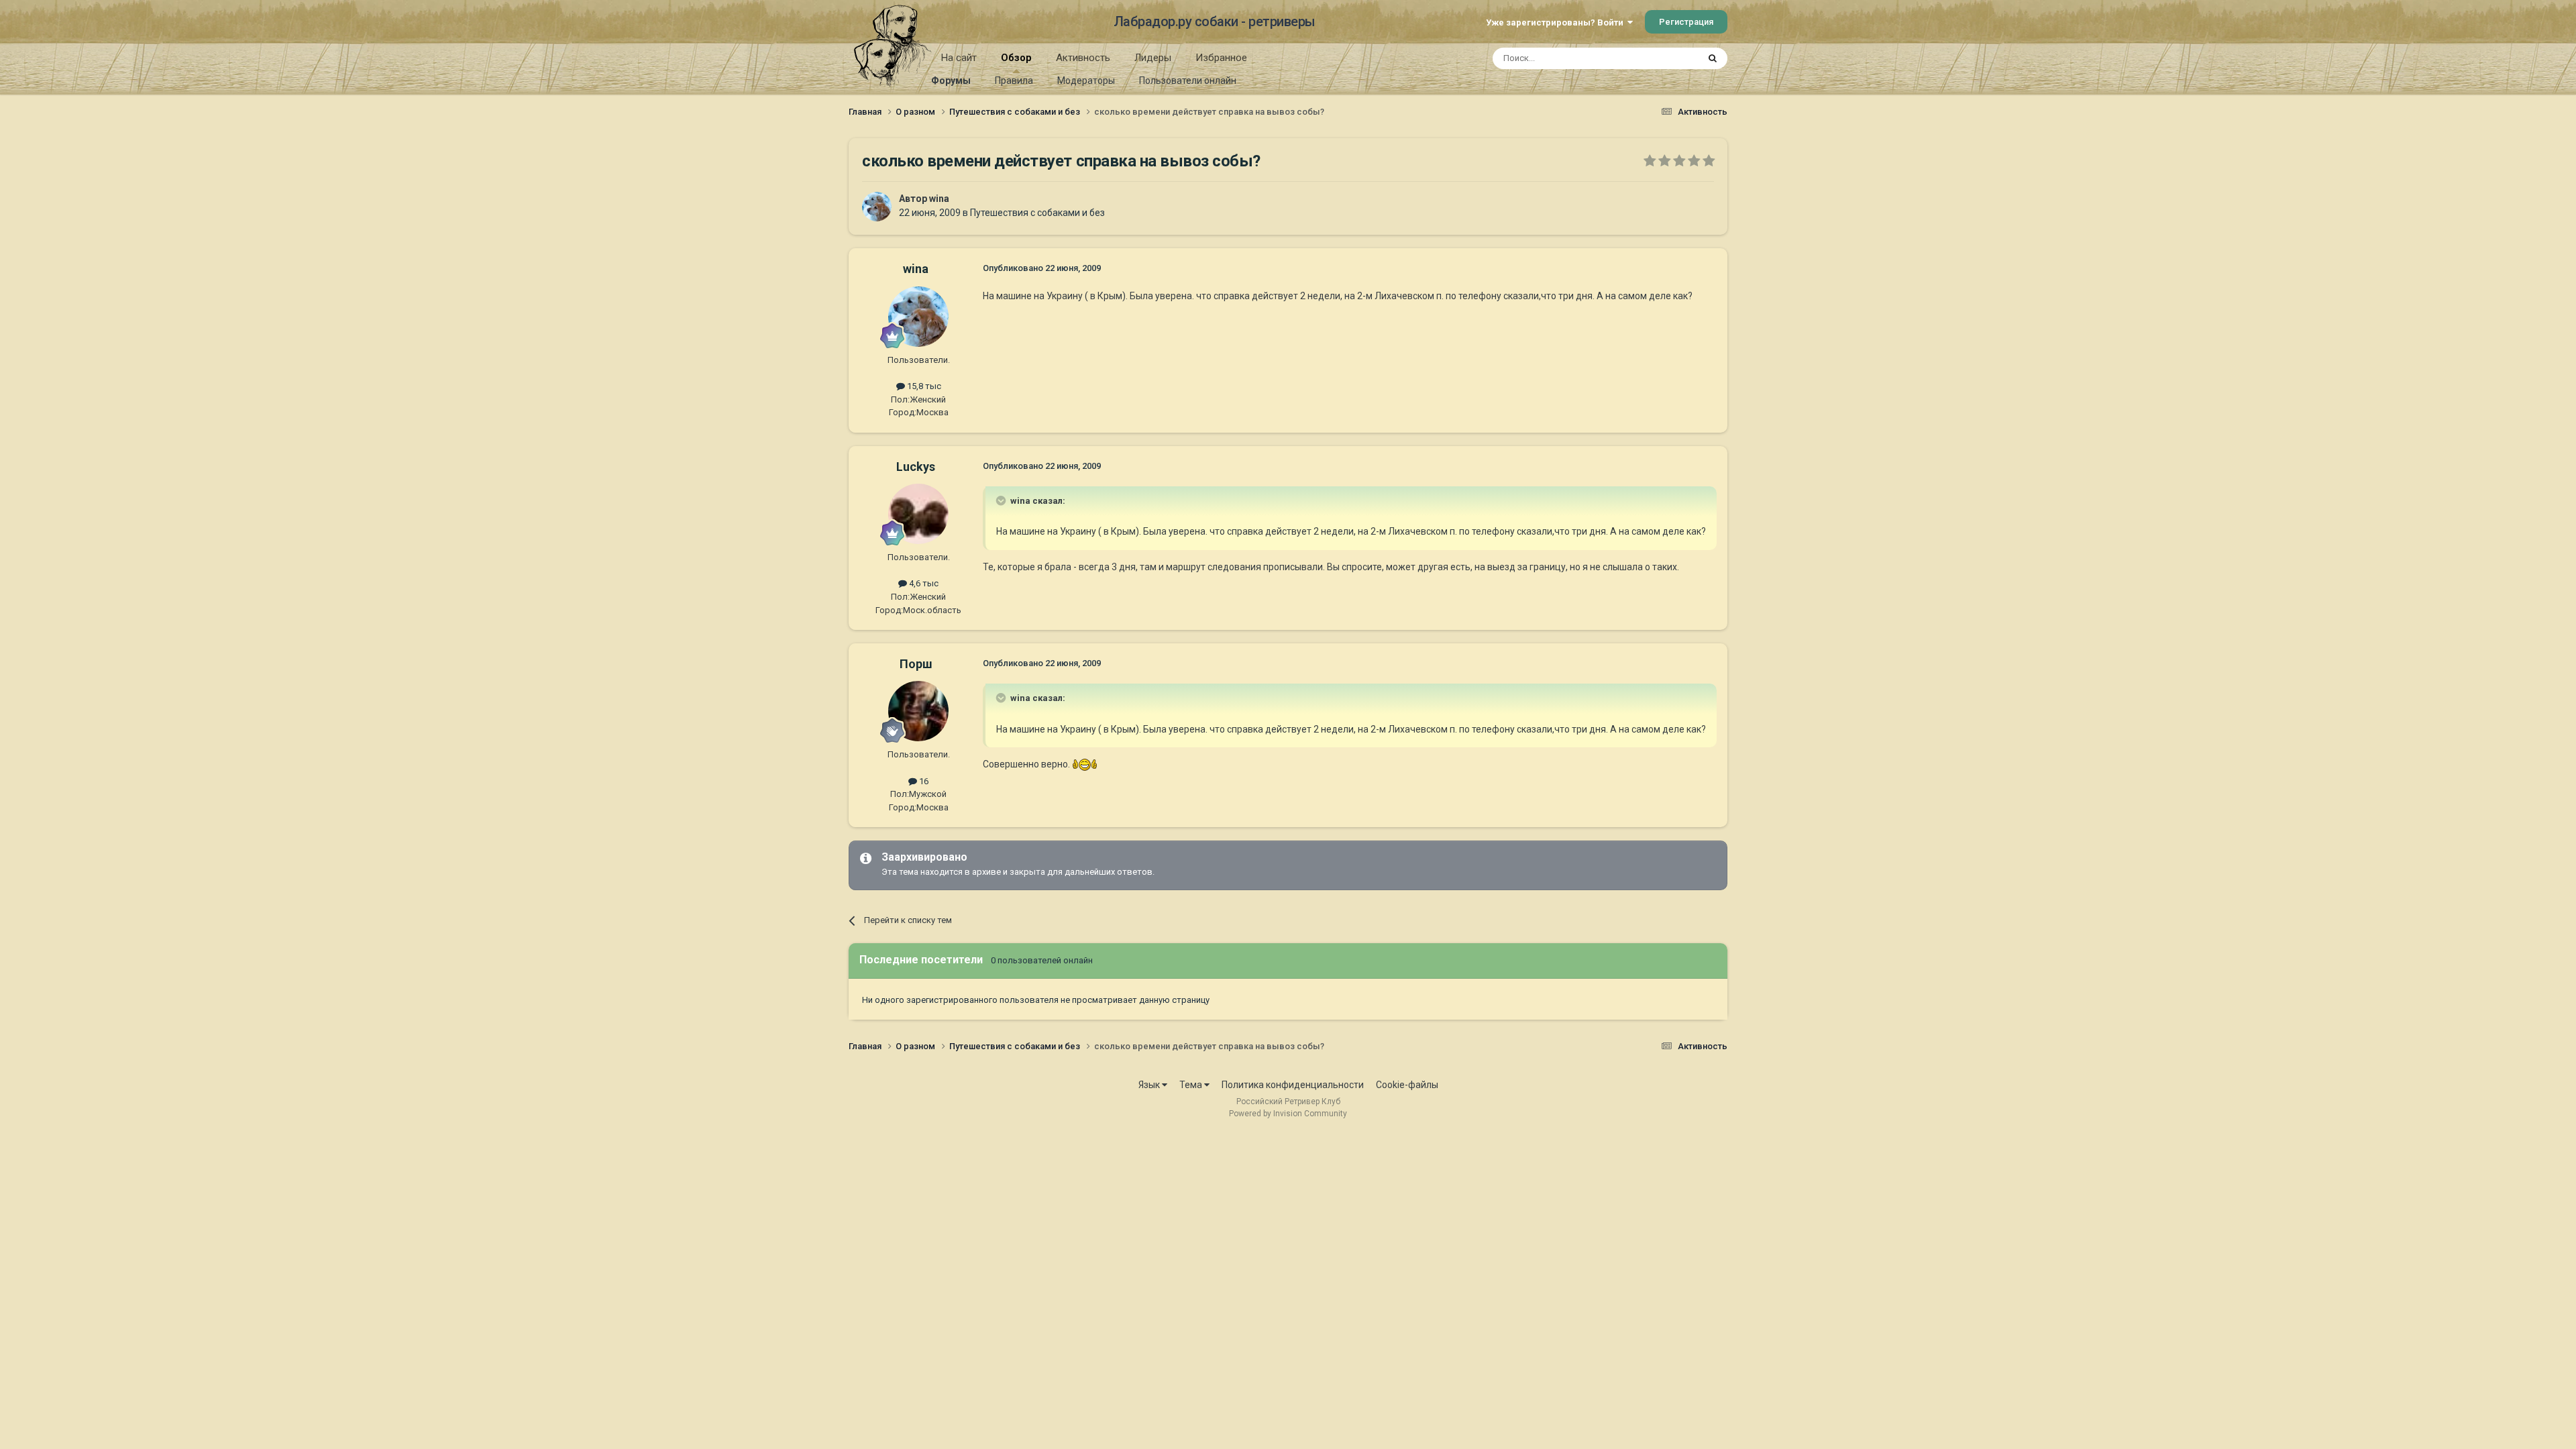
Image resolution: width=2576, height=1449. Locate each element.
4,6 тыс (923, 583)
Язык (1150, 1085)
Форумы (951, 80)
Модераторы (1086, 80)
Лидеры (1153, 58)
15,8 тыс (923, 386)
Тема (1192, 1085)
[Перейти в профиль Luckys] (918, 514)
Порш (916, 664)
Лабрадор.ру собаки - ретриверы (1215, 21)
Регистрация (1686, 22)
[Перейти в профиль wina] (877, 207)
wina (939, 199)
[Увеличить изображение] (1085, 764)
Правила (1014, 80)
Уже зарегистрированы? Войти (1557, 22)
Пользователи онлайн (1188, 80)
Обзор (1016, 58)
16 (923, 781)
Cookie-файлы (1407, 1085)
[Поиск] (1713, 58)
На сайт (959, 58)
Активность (1083, 58)
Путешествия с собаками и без (1037, 213)
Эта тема (1662, 58)
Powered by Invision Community (1288, 1114)
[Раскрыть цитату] (1002, 500)
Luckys (916, 467)
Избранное (1221, 58)
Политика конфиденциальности (1293, 1085)
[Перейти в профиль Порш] (918, 711)
